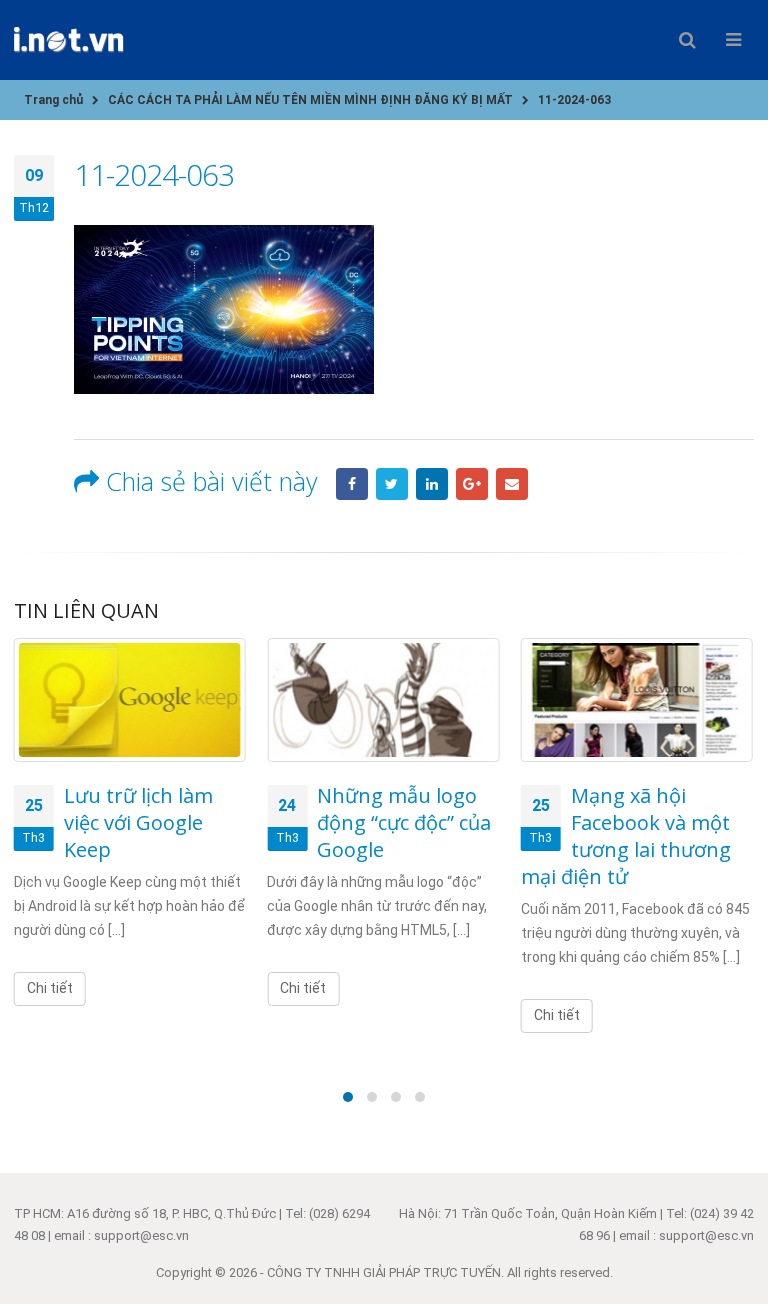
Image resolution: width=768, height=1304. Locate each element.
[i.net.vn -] (69, 39)
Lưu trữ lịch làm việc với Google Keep (138, 822)
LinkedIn (432, 484)
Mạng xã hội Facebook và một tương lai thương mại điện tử (626, 836)
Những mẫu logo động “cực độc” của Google (404, 822)
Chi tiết (50, 988)
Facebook (352, 484)
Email (512, 484)
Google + (472, 484)
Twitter (392, 484)
